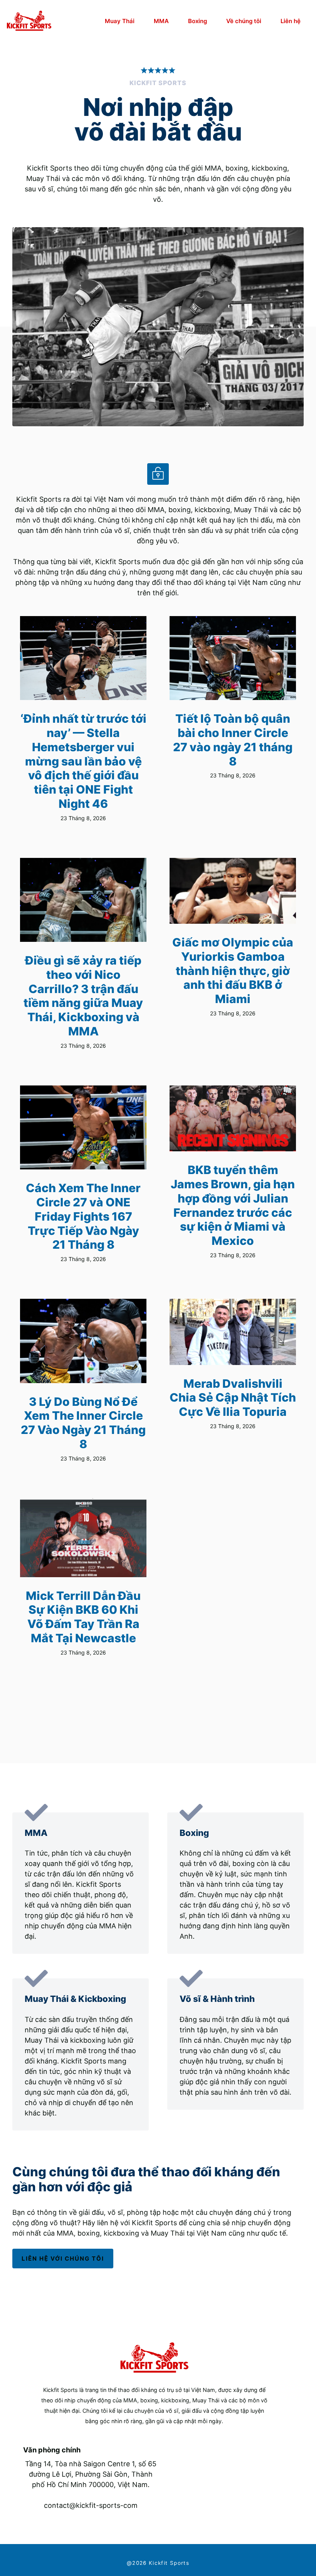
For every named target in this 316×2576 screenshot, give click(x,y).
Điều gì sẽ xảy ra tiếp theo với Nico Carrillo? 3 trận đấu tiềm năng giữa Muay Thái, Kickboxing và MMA (83, 996)
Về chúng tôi (244, 21)
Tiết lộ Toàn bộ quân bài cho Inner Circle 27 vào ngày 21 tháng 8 (233, 740)
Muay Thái (120, 21)
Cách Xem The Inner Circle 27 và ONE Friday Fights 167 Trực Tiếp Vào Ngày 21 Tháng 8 (83, 1216)
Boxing (197, 21)
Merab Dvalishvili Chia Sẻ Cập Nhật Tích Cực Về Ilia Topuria (233, 1398)
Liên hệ (291, 21)
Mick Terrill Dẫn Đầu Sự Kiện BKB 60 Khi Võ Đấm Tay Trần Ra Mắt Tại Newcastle (83, 1617)
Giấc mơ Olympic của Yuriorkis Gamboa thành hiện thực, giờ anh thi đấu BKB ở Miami (233, 971)
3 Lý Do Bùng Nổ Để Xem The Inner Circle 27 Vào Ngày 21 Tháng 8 (83, 1423)
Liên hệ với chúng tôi (63, 2259)
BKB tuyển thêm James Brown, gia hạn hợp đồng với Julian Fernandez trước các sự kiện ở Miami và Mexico (233, 1205)
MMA (161, 21)
